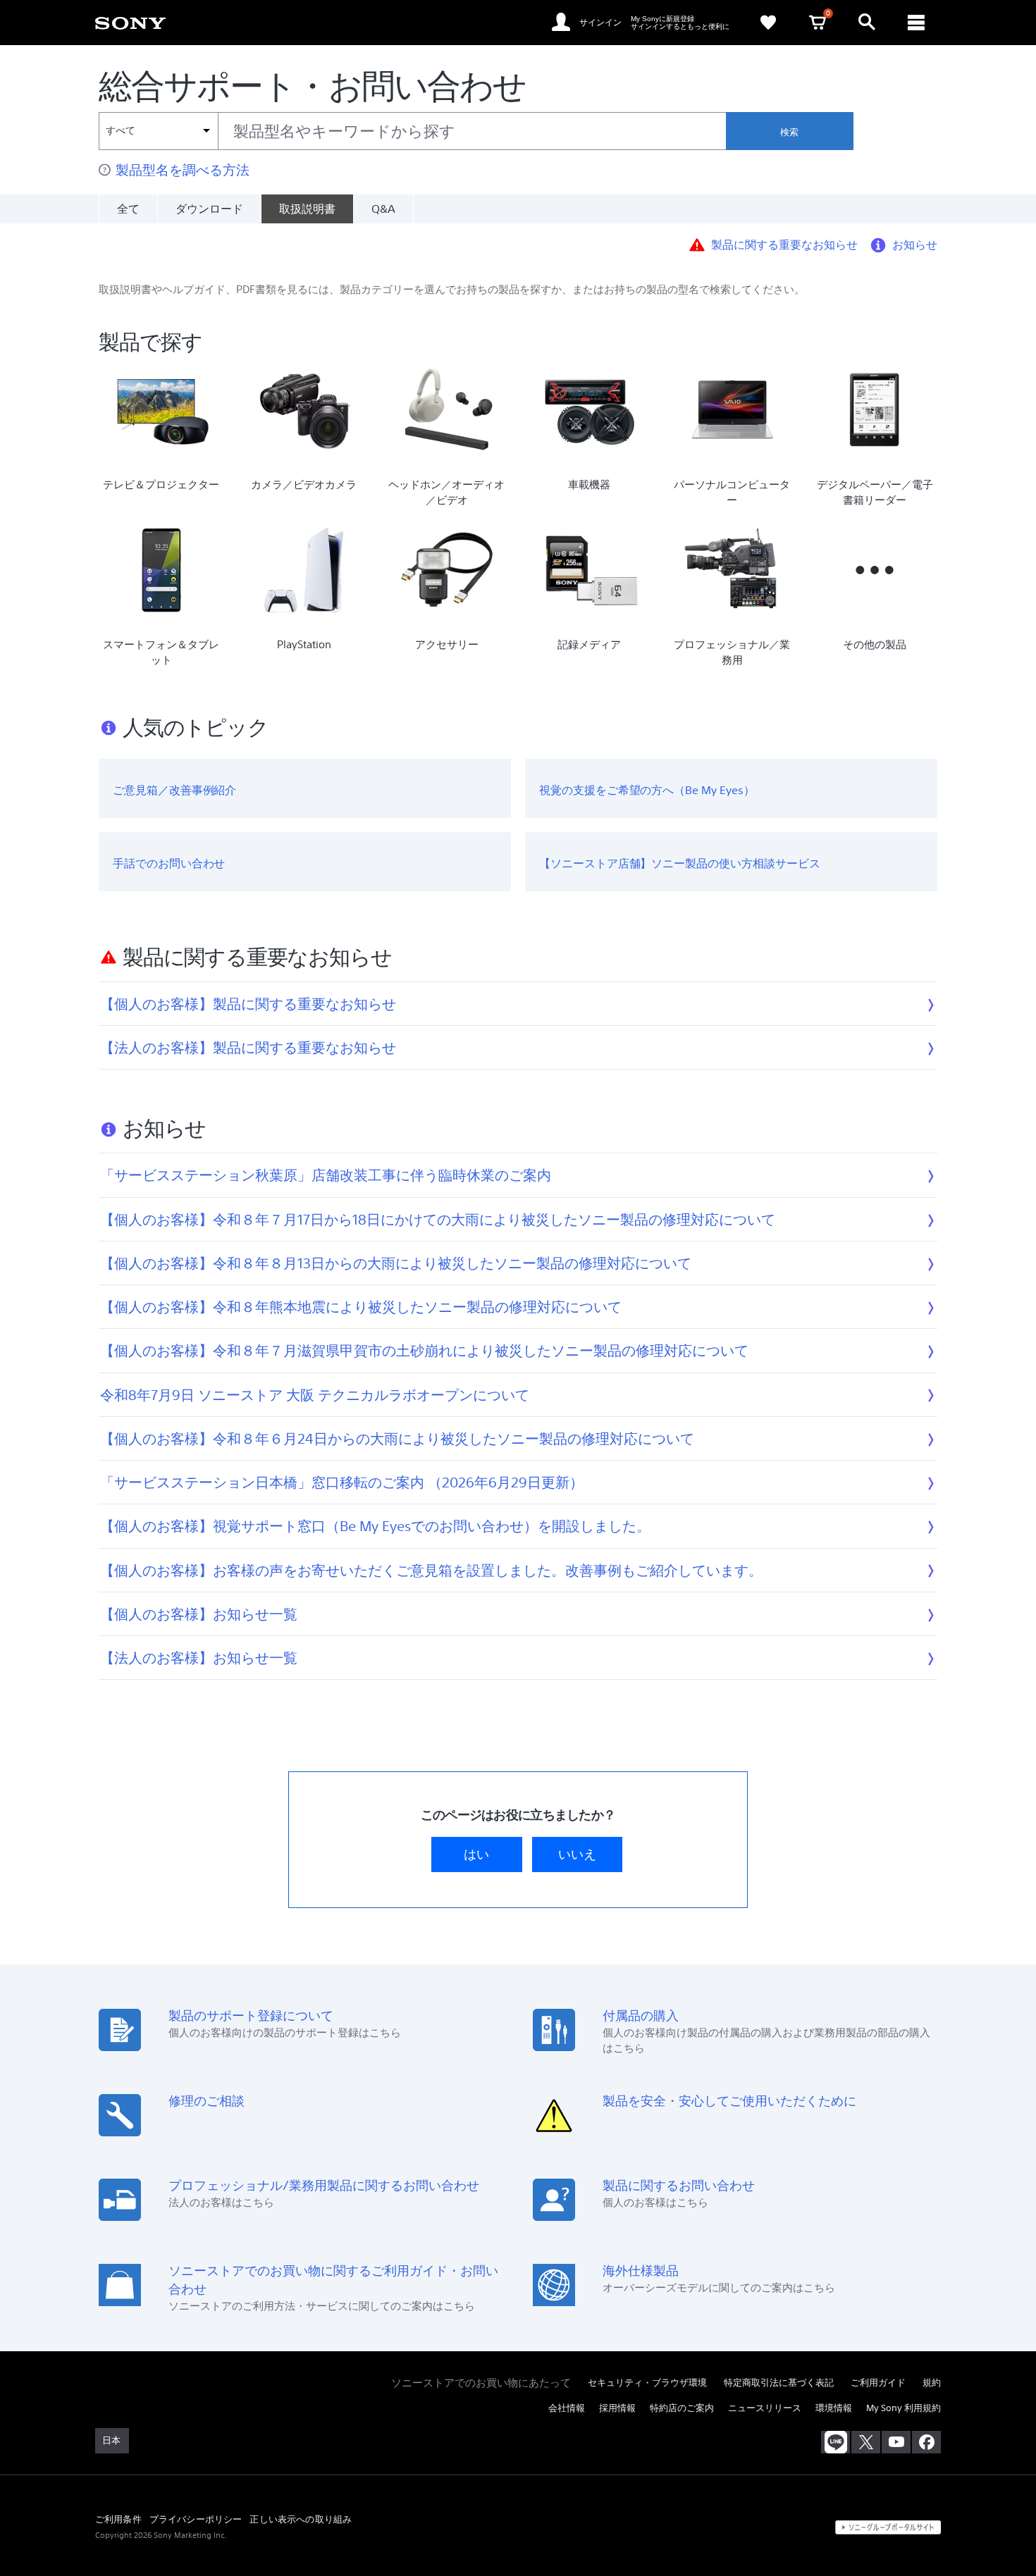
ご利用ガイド (878, 2383)
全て (128, 209)
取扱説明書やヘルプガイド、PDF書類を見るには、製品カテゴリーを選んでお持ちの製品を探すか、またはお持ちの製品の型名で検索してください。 (452, 289)
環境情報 (834, 2408)
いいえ (577, 1854)
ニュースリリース (765, 2408)
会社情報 (567, 2408)
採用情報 (617, 2408)
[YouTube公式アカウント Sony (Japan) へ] (896, 2442)
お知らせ (915, 244)
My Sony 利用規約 (904, 2408)
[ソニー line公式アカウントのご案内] (835, 2442)
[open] (867, 23)
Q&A (383, 209)
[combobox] (412, 131)
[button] (1008, 2529)
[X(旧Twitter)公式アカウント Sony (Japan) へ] (866, 2442)
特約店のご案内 (682, 2408)
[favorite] (768, 23)
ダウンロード (209, 209)
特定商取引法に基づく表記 (779, 2383)
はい (476, 1854)
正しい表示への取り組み (301, 2519)
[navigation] (916, 23)
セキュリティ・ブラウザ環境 (647, 2383)
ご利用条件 (118, 2519)
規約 (932, 2383)
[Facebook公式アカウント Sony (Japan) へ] (926, 2442)
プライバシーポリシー (196, 2519)
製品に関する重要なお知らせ (784, 244)
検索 (789, 132)
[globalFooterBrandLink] (888, 2527)
